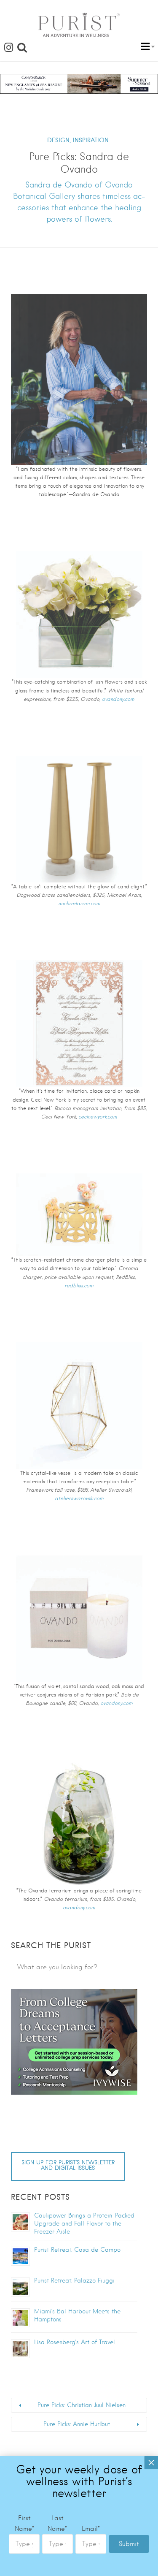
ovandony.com (118, 699)
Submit (129, 2544)
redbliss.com (79, 1286)
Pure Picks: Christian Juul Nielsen (82, 2405)
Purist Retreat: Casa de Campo (77, 2250)
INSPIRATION (91, 140)
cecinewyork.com (98, 1117)
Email (91, 2529)
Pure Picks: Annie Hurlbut (77, 2424)
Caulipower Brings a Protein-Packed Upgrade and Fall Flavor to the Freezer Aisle (84, 2223)
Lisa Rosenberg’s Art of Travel (75, 2342)
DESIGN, (59, 140)
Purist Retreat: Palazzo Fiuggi (74, 2280)
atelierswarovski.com (79, 1498)
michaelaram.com (79, 904)
